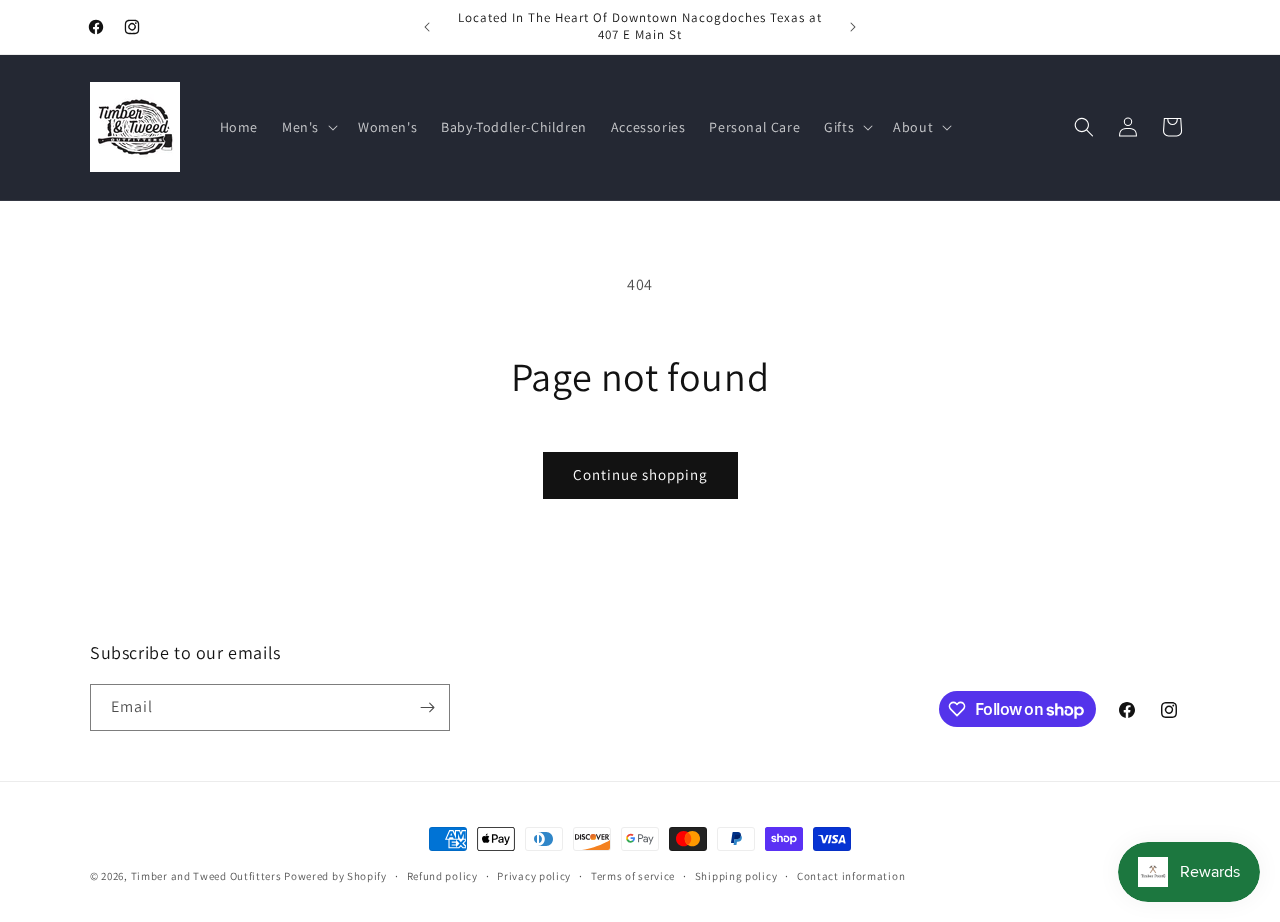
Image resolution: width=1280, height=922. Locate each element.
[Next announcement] (853, 27)
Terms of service (633, 876)
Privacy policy (534, 876)
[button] (308, 127)
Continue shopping (640, 474)
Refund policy (442, 876)
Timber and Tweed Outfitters (206, 876)
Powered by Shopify (335, 876)
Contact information (851, 876)
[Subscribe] (427, 707)
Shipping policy (736, 876)
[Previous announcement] (427, 27)
